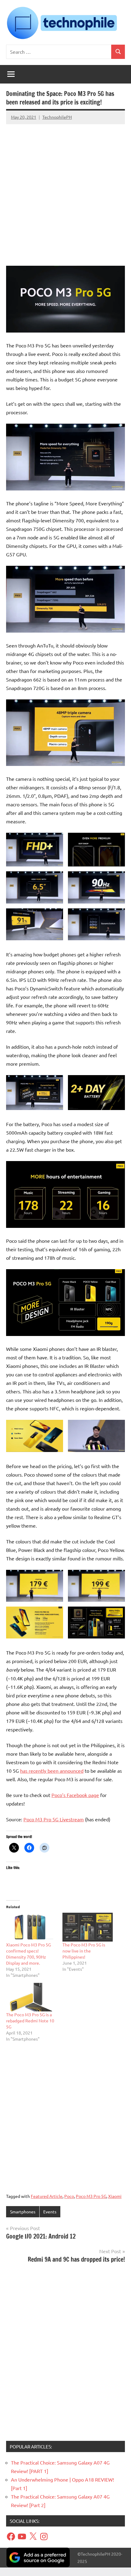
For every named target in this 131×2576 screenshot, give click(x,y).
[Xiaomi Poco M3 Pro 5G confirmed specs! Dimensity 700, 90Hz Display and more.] (31, 1927)
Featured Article (47, 2196)
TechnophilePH (57, 117)
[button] (35, 850)
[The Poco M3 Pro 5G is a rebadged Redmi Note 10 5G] (31, 1997)
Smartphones (23, 2212)
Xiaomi (115, 2196)
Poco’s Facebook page (75, 1795)
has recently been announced (52, 1771)
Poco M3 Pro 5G (91, 2196)
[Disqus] (65, 2354)
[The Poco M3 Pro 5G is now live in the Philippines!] (88, 1927)
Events (50, 2212)
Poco (69, 2196)
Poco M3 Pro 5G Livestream (54, 1819)
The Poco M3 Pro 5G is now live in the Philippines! (84, 1951)
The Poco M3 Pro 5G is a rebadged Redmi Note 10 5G (30, 2021)
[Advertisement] (65, 192)
